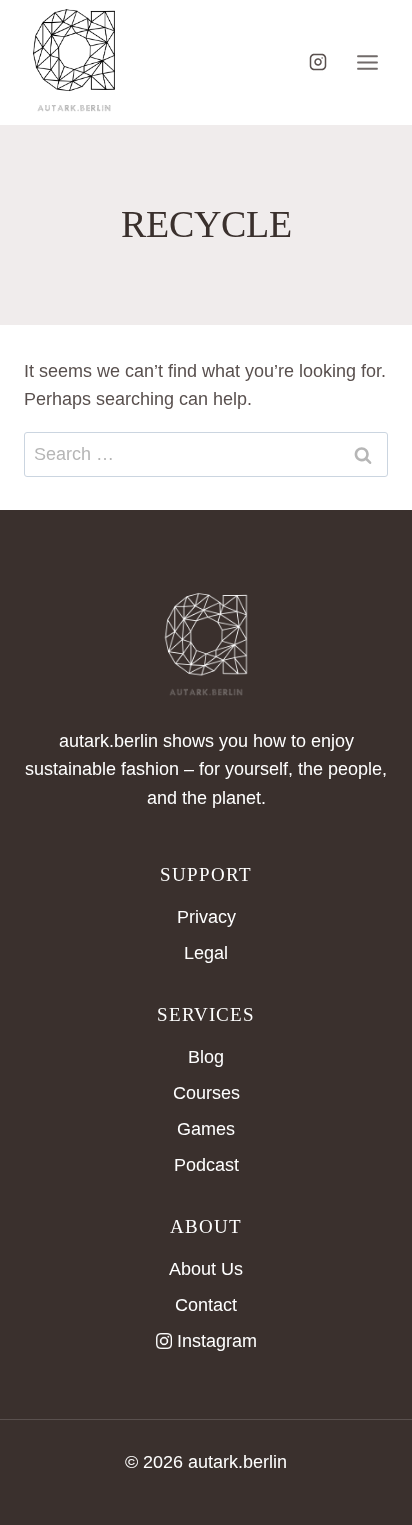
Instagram (217, 1341)
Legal (206, 953)
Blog (206, 1057)
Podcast (206, 1165)
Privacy (206, 917)
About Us (206, 1269)
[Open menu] (367, 62)
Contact (206, 1305)
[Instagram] (318, 62)
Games (206, 1129)
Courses (206, 1093)
